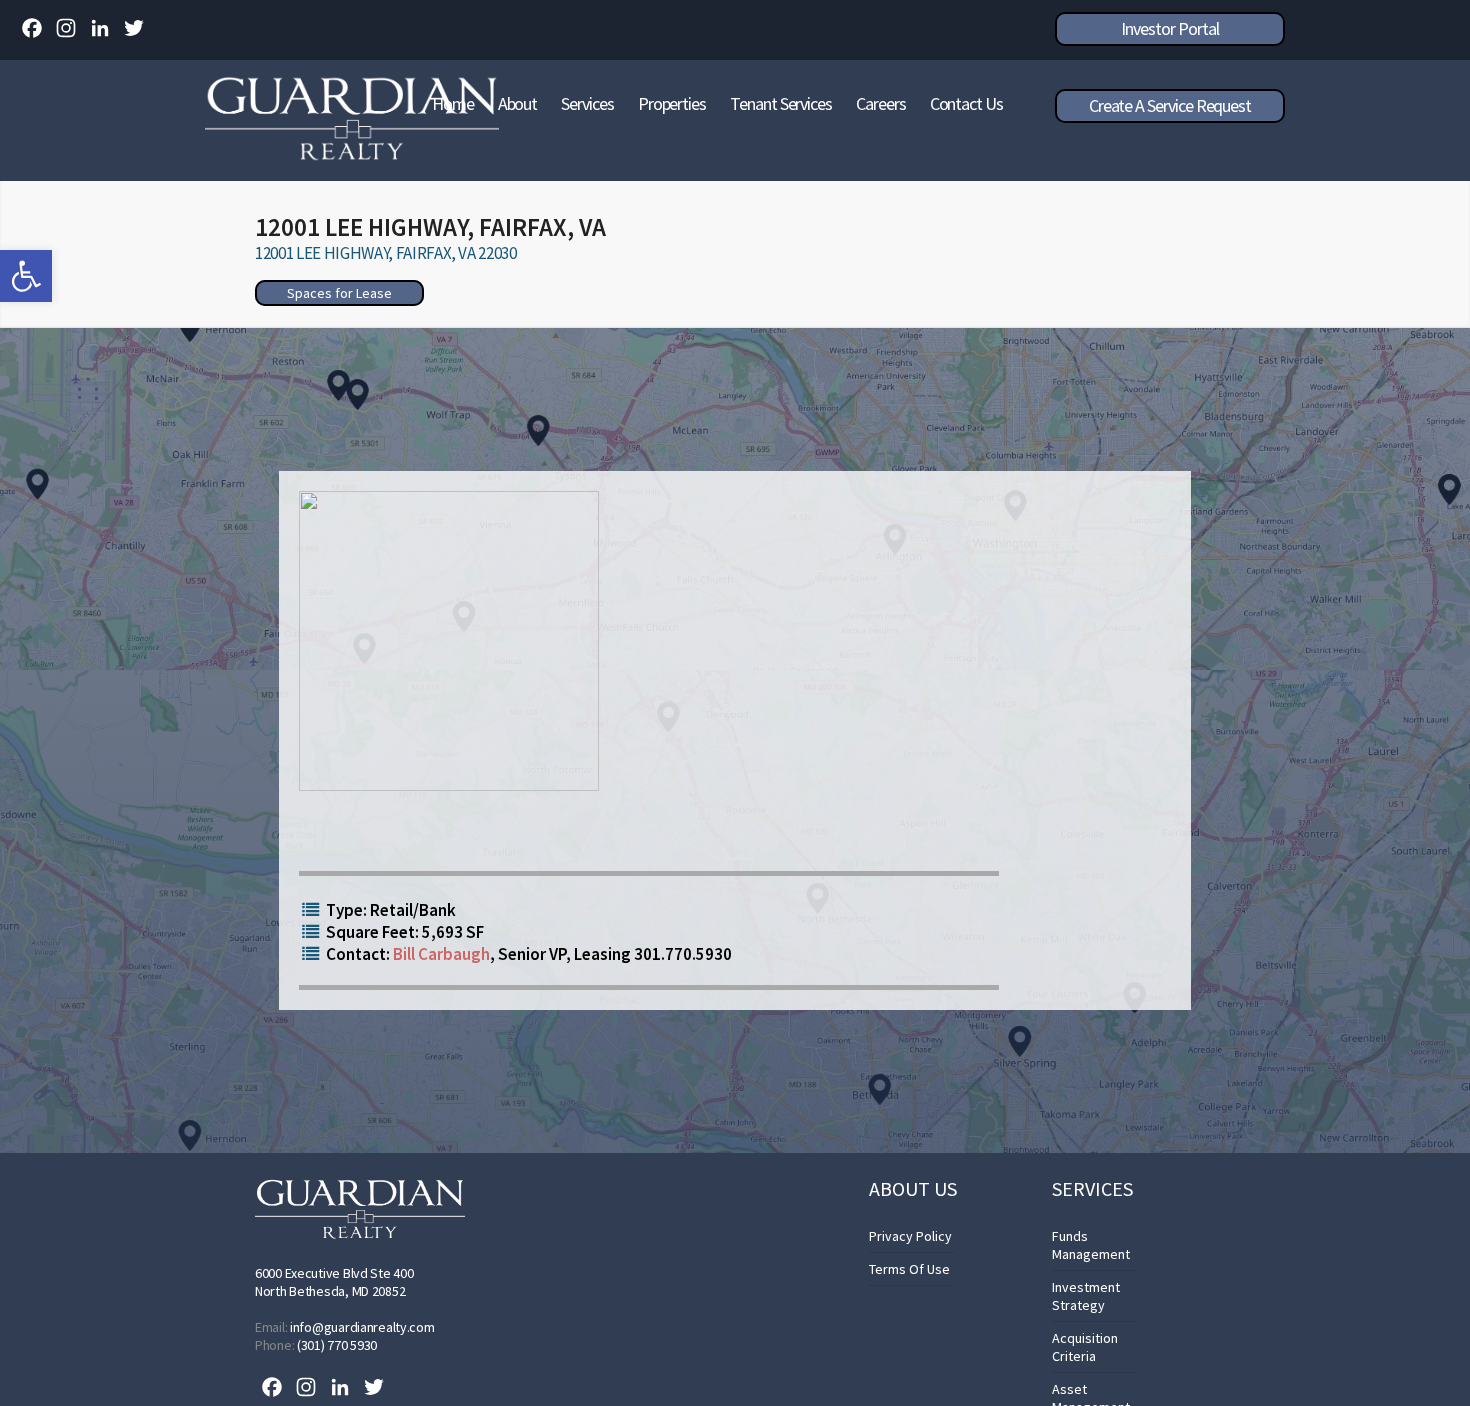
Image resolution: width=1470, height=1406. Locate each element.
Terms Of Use (909, 1269)
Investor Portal (1169, 28)
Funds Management (1091, 1245)
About (518, 103)
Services (587, 103)
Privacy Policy (910, 1236)
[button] (26, 276)
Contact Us (966, 103)
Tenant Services (781, 103)
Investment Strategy (1086, 1296)
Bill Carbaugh (441, 954)
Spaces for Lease (339, 293)
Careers (881, 103)
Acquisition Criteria (1085, 1347)
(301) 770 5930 (337, 1345)
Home (453, 103)
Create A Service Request (1170, 105)
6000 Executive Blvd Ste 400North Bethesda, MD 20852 (334, 1282)
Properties (672, 103)
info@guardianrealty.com (362, 1327)
